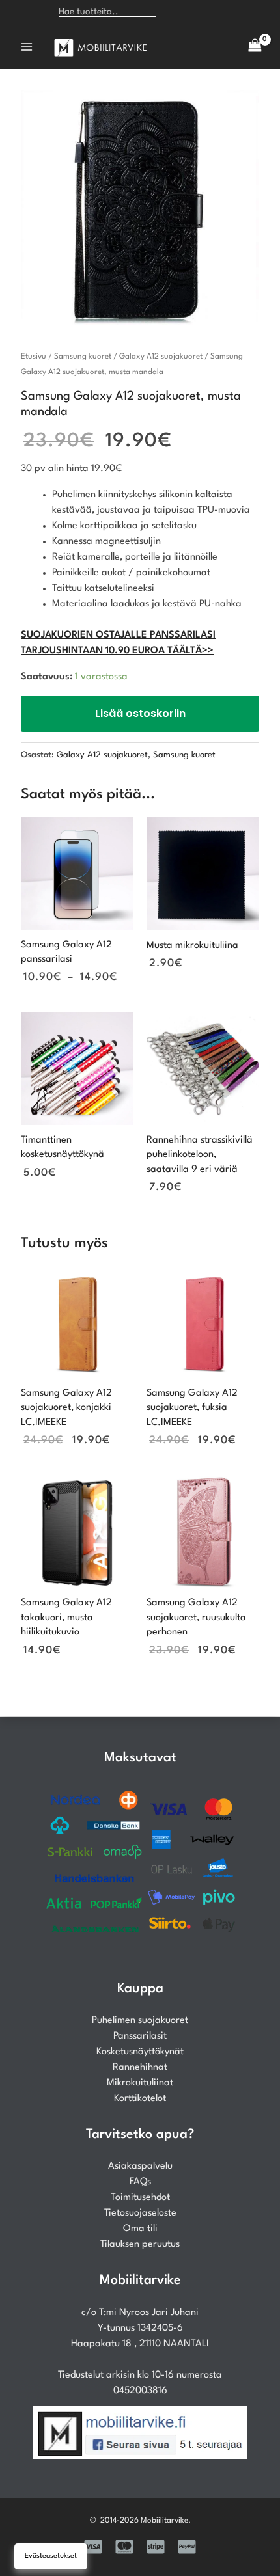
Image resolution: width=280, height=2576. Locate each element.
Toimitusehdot (140, 2198)
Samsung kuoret (83, 357)
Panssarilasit (140, 2036)
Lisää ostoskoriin (140, 713)
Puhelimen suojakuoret (140, 2021)
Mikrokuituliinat (140, 2083)
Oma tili (140, 2229)
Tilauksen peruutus (140, 2244)
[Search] (173, 12)
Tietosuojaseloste (140, 2213)
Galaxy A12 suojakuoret (161, 357)
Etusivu (34, 357)
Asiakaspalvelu (140, 2166)
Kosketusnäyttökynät (140, 2052)
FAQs (140, 2182)
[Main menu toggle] (27, 47)
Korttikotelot (140, 2099)
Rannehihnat (140, 2068)
